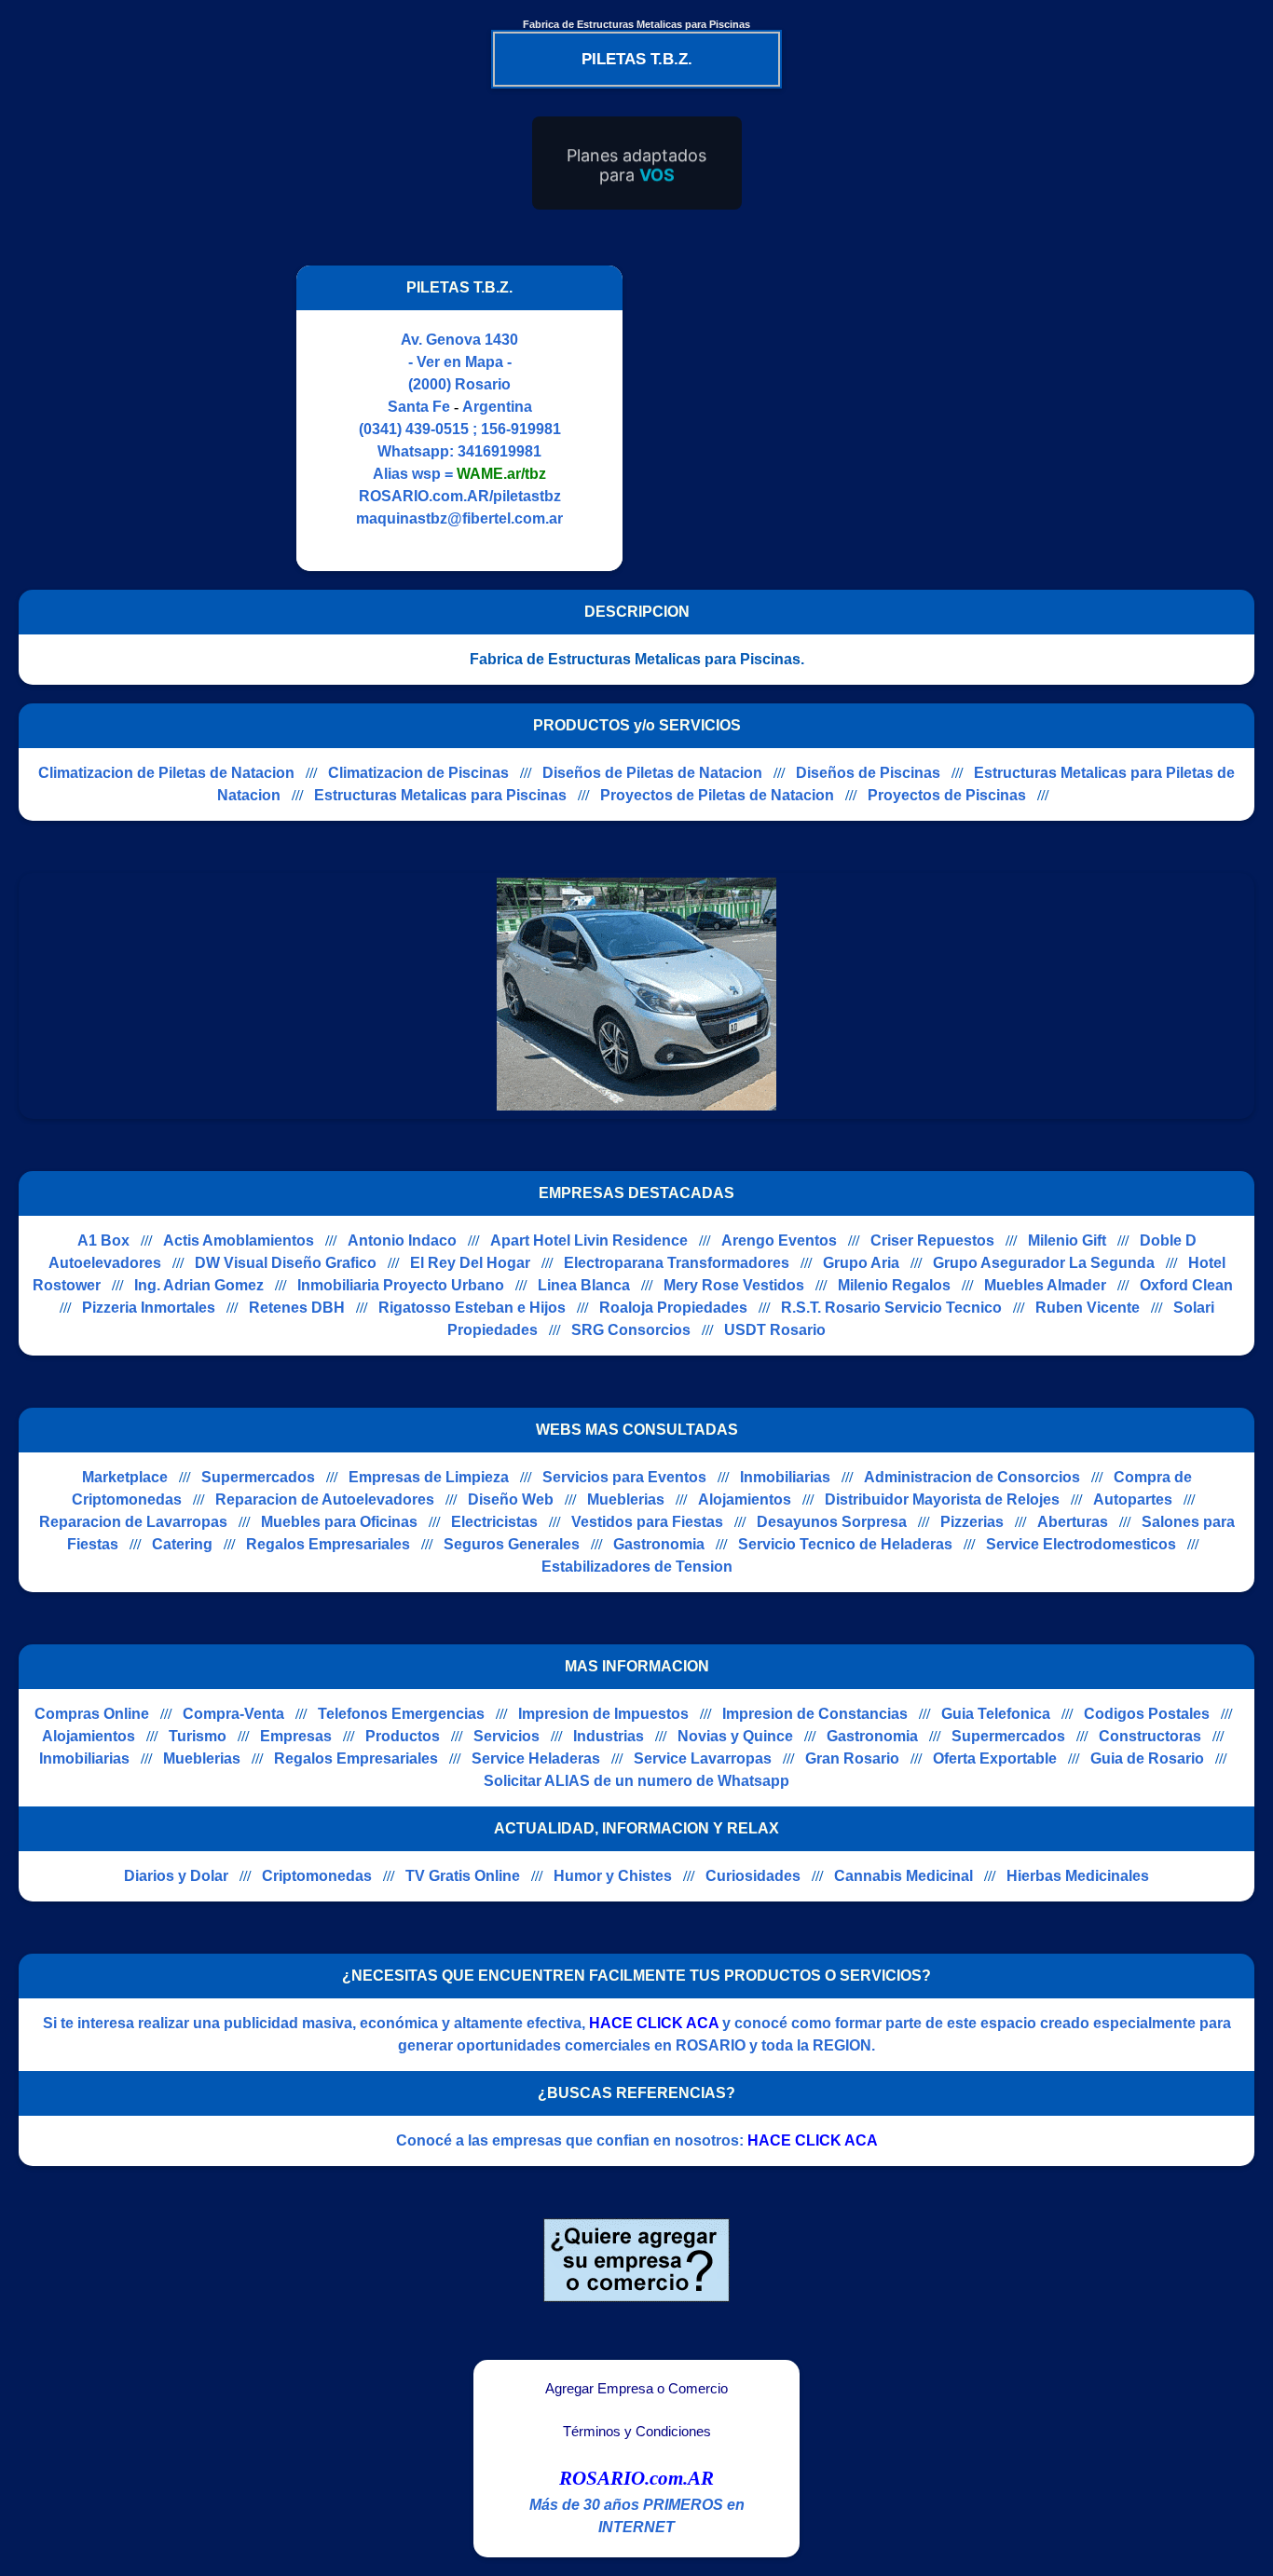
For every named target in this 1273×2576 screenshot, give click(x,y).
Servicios (506, 1736)
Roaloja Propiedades (673, 1308)
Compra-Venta (233, 1714)
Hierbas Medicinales (1078, 1876)
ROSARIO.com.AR (636, 2478)
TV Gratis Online (463, 1876)
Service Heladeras (536, 1758)
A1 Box (103, 1240)
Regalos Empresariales (328, 1544)
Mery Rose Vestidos (734, 1285)
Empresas (296, 1736)
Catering (182, 1544)
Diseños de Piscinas (868, 773)
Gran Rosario (852, 1758)
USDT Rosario (775, 1330)
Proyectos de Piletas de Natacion (717, 795)
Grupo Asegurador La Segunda (1044, 1263)
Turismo (198, 1736)
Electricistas (494, 1522)
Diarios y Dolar (176, 1876)
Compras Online (92, 1714)
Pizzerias (972, 1522)
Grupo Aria (861, 1263)
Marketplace (125, 1477)
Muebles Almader (1045, 1285)
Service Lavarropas (703, 1758)
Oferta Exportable (995, 1758)
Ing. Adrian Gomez (199, 1285)
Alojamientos (745, 1499)
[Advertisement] (798, 418)
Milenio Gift (1067, 1240)
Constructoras (1150, 1736)
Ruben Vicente (1088, 1308)
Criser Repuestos (932, 1240)
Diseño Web (511, 1499)
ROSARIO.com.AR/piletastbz (460, 496)
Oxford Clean (1186, 1285)
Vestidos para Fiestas (647, 1522)
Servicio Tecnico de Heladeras (845, 1544)
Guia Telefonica (996, 1714)
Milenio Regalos (894, 1285)
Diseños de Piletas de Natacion (652, 773)
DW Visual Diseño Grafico (286, 1263)
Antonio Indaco (402, 1240)
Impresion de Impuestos (603, 1714)
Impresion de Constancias (815, 1714)
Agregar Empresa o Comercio (636, 2389)
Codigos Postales (1147, 1714)
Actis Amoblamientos (239, 1240)
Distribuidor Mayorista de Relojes (942, 1499)
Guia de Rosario (1147, 1758)
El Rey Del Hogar (470, 1263)
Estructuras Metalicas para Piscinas (440, 795)
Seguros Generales (512, 1544)
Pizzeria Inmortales (149, 1308)
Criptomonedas (317, 1876)
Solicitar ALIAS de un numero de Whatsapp (636, 1781)
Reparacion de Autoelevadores (325, 1499)
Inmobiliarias (785, 1477)
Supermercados (258, 1477)
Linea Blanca (584, 1285)
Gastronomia (659, 1544)
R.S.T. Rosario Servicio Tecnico (891, 1308)
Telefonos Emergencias (401, 1714)
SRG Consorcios (631, 1330)
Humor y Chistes (613, 1876)
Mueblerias (626, 1499)
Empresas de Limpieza (429, 1477)
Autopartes (1133, 1499)
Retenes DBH (297, 1308)
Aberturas (1073, 1522)
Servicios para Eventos (624, 1477)
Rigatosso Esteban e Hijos (472, 1308)
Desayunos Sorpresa (832, 1522)
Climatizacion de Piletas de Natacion (166, 773)
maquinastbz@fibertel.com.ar (459, 518)
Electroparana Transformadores (677, 1263)
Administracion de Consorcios (972, 1477)
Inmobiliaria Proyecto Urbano (401, 1285)
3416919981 (500, 451)
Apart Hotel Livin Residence (589, 1240)
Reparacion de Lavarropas (133, 1522)
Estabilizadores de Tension (637, 1567)
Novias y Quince (735, 1736)
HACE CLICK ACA (654, 2023)
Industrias (609, 1736)
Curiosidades (753, 1876)
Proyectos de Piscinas (947, 795)
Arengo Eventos (779, 1240)
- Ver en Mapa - (460, 362)
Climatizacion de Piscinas (418, 773)
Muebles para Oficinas (339, 1522)
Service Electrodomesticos (1081, 1544)
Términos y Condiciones (637, 2432)
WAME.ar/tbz (501, 474)
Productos (403, 1736)
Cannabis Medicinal (903, 1876)
